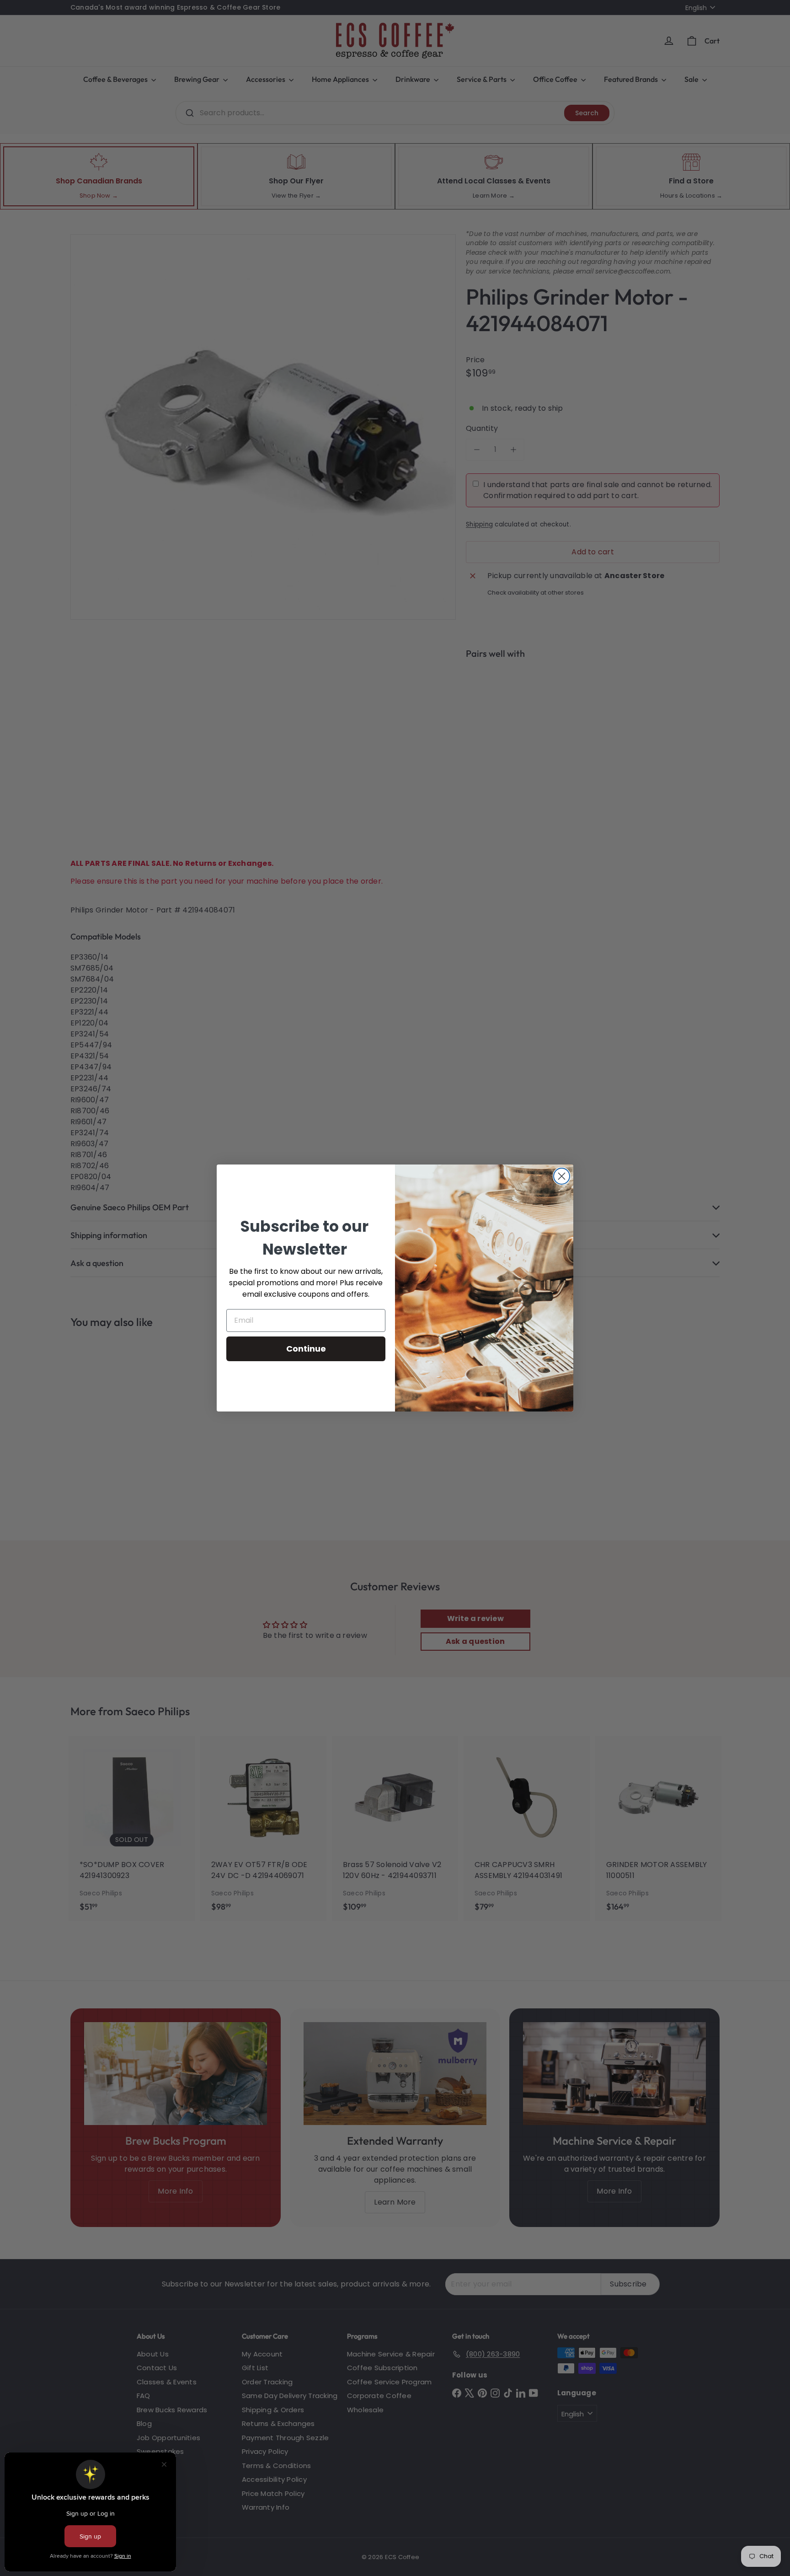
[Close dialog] (562, 1176)
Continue (306, 1349)
